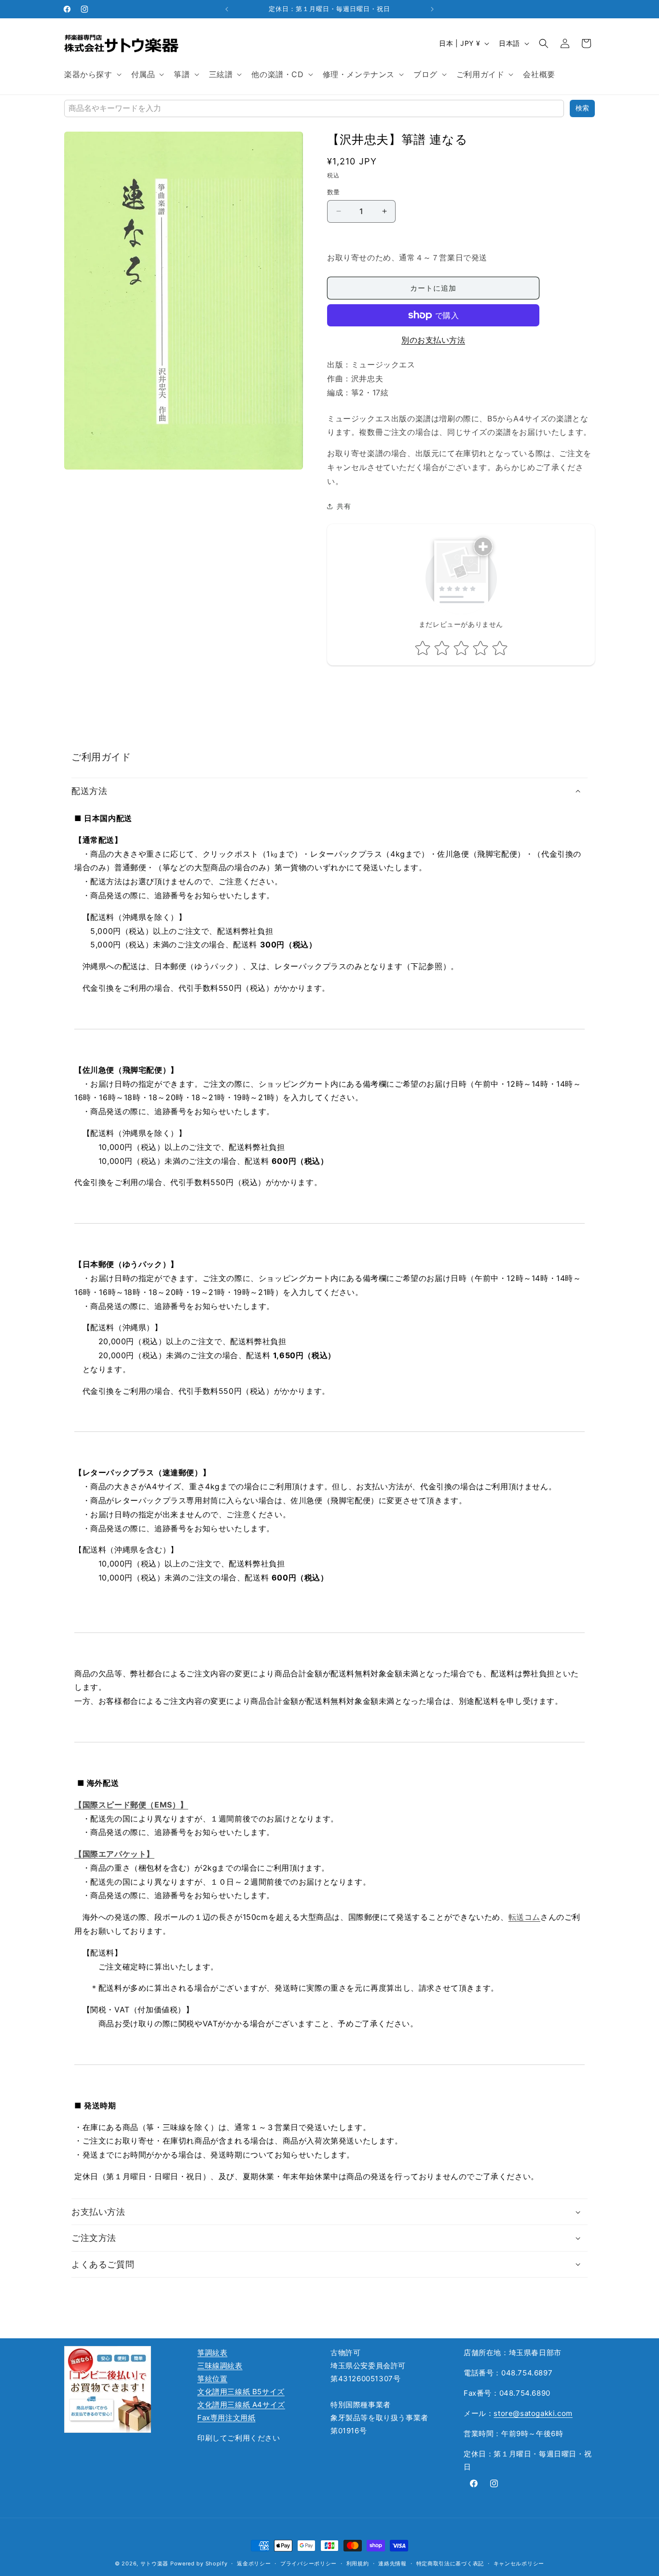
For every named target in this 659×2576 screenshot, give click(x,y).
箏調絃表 (212, 2353)
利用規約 (358, 2563)
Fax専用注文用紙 (226, 2418)
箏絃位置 (212, 2379)
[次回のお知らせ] (432, 9)
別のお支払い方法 (433, 340)
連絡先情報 (392, 2563)
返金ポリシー (254, 2563)
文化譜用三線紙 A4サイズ (241, 2405)
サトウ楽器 (155, 2563)
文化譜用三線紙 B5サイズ (241, 2392)
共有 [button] (344, 506)
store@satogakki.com (533, 2413)
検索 (582, 108)
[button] (92, 74)
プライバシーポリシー (309, 2563)
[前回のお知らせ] (227, 9)
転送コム (524, 1917)
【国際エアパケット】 (114, 1854)
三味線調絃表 (220, 2366)
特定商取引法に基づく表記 (450, 2563)
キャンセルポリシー (519, 2563)
